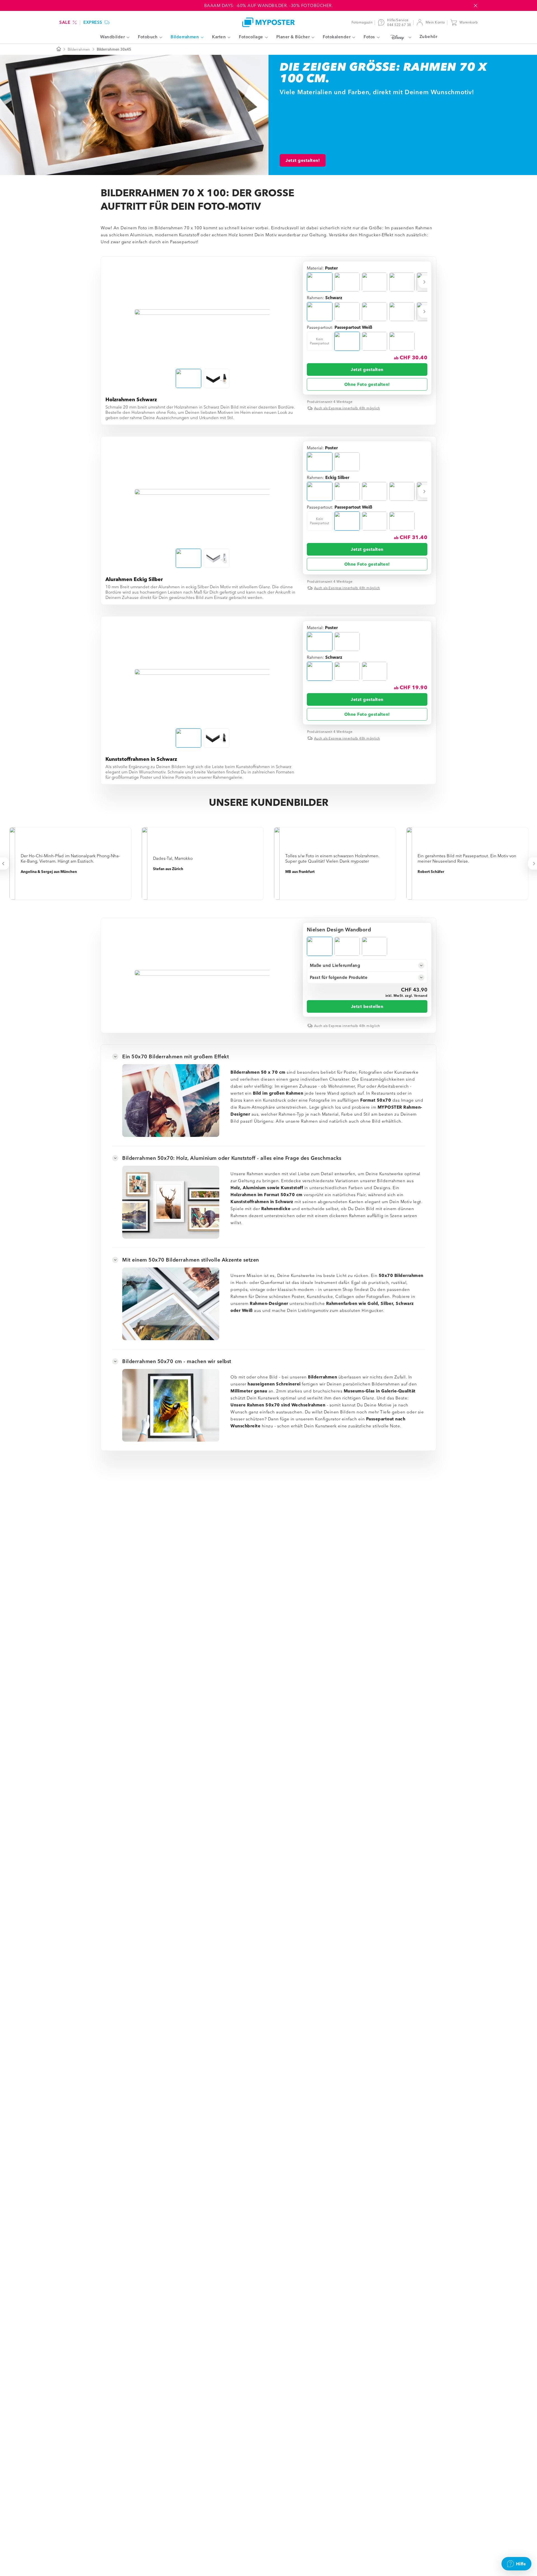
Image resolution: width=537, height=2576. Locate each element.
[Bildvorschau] (203, 312)
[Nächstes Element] (425, 282)
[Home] (268, 22)
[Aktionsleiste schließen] (475, 6)
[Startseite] (59, 49)
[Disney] (400, 37)
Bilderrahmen (79, 49)
